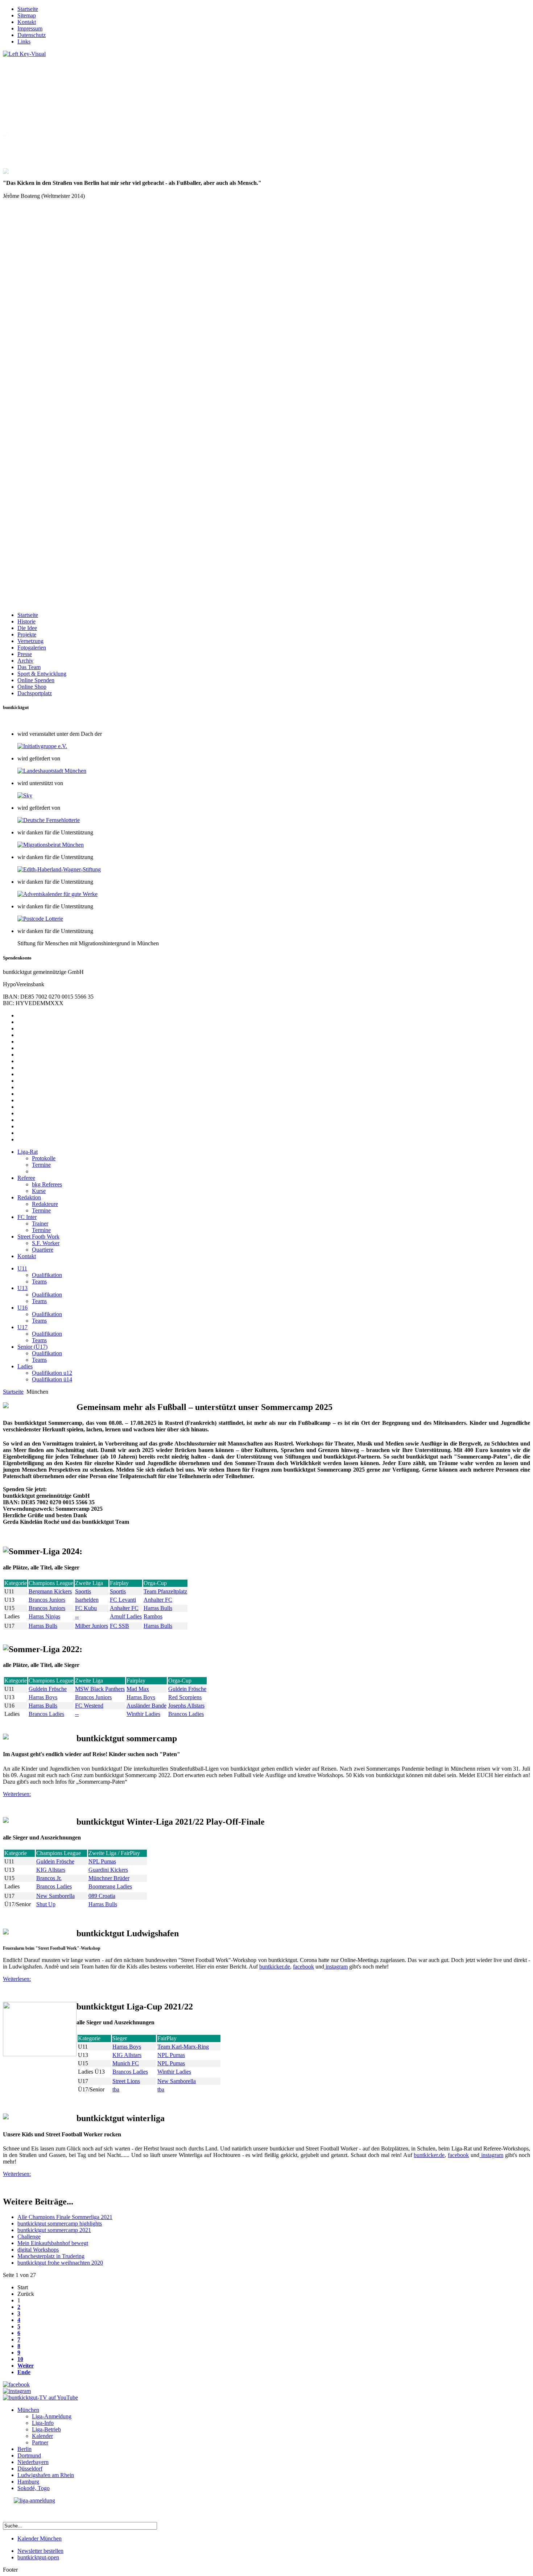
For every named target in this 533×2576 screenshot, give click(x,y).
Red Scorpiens (185, 1660)
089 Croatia (102, 1859)
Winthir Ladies (143, 1677)
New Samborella (55, 1859)
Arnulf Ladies (126, 1579)
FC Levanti (123, 1563)
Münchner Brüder (109, 1841)
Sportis (83, 1554)
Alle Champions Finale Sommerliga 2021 (65, 2180)
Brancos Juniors (47, 1563)
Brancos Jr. (49, 1841)
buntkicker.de (275, 1930)
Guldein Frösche (48, 1652)
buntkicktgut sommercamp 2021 (54, 2193)
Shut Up (46, 1867)
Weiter (26, 2329)
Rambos (153, 1579)
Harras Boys (43, 1660)
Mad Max (138, 1652)
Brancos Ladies (46, 1677)
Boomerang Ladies (110, 1849)
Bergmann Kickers (50, 1554)
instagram (336, 1930)
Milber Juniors (92, 1589)
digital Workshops (38, 2213)
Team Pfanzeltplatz (165, 1554)
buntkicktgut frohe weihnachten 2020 (60, 2226)
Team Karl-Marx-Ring (183, 2010)
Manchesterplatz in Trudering (51, 2219)
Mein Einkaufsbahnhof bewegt (53, 2206)
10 (20, 2322)
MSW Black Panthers (100, 1652)
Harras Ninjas (44, 1579)
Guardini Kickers (108, 1833)
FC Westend (89, 1669)
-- (77, 1579)
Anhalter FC (158, 1563)
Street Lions (126, 2044)
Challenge (29, 2200)
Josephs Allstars (186, 1669)
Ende (24, 2335)
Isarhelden (87, 1563)
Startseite (13, 1355)
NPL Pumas (102, 1824)
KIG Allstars (51, 1833)
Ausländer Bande (146, 1669)
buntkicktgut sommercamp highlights (60, 2187)
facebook (303, 1930)
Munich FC (126, 2026)
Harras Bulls (158, 1571)
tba (116, 2052)
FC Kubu (86, 1571)
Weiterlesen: (17, 1757)
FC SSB (119, 1589)
